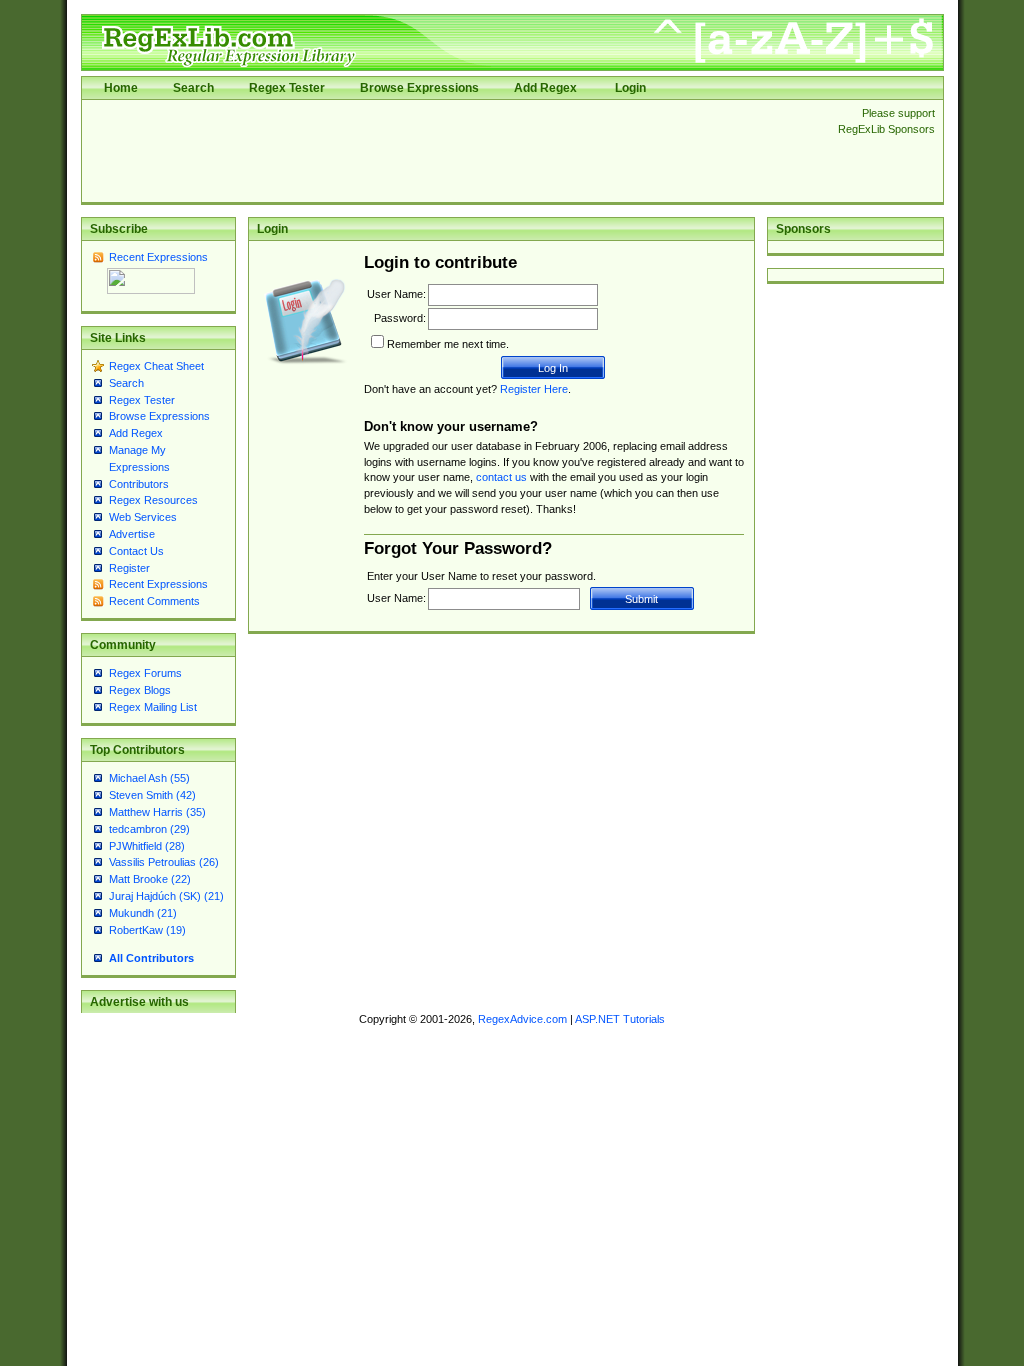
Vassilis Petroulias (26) (164, 862)
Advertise (132, 534)
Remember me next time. (448, 344)
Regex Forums (145, 673)
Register (129, 568)
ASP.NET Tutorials (620, 1019)
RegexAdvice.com (522, 1019)
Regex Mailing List (153, 707)
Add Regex (545, 88)
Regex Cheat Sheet (156, 366)
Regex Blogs (140, 690)
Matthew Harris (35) (157, 812)
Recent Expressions (158, 257)
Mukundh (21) (143, 913)
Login (630, 88)
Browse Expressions (419, 88)
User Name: (396, 294)
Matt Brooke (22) (150, 879)
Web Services (143, 517)
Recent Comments (154, 601)
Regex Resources (153, 500)
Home (121, 88)
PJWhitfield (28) (147, 846)
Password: (400, 318)
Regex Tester (287, 88)
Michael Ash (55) (149, 778)
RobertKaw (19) (147, 930)
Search (193, 88)
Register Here (534, 389)
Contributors (139, 484)
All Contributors (151, 958)
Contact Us (136, 551)
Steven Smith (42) (152, 795)
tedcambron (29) (149, 829)
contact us (501, 477)
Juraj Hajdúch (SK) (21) (166, 896)
